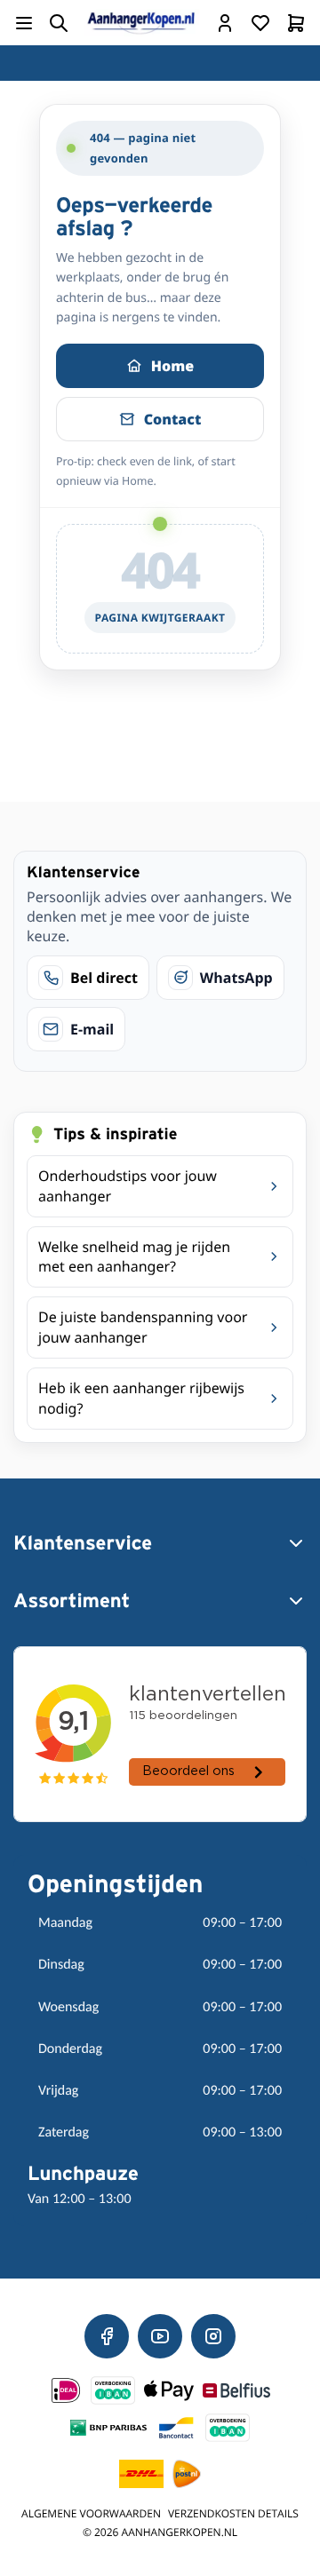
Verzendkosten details (233, 2513)
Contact (173, 419)
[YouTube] (160, 2336)
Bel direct (104, 978)
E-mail (92, 1029)
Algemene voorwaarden (91, 2513)
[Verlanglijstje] (260, 23)
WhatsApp (236, 978)
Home (172, 366)
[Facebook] (107, 2336)
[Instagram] (213, 2336)
